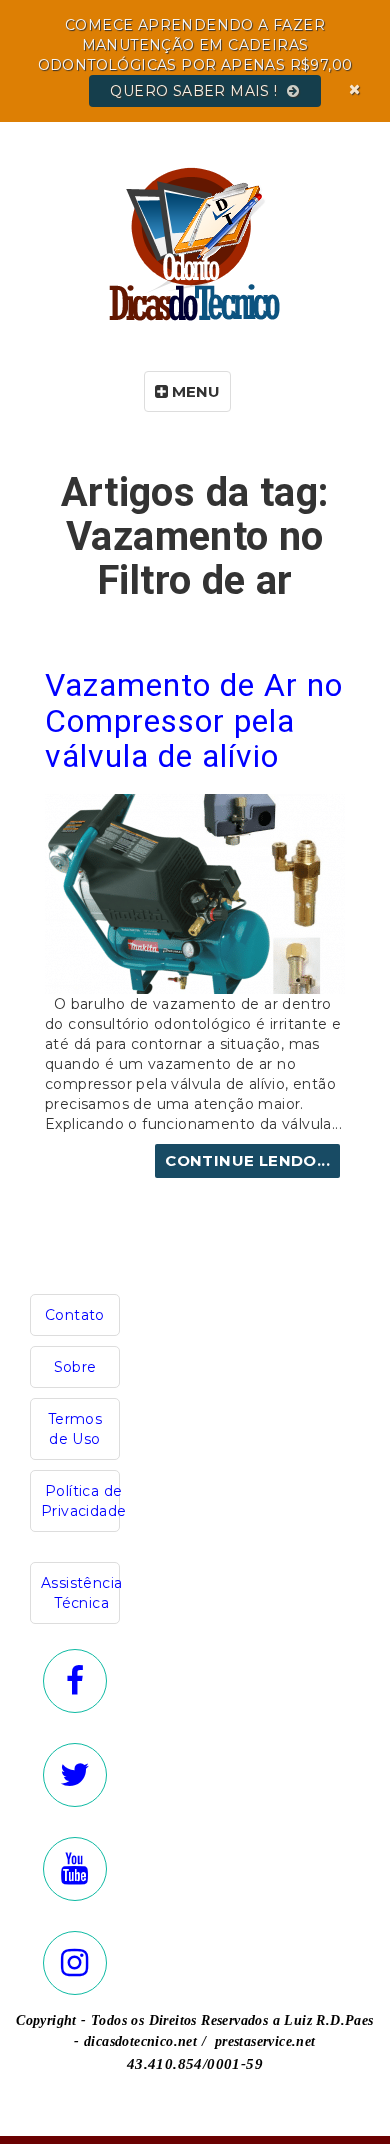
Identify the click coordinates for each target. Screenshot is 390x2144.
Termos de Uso (75, 1429)
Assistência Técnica (81, 1593)
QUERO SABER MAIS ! (196, 91)
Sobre (75, 1367)
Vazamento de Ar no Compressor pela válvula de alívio (194, 720)
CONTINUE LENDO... (247, 1160)
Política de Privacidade (83, 1501)
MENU (194, 391)
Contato (75, 1315)
